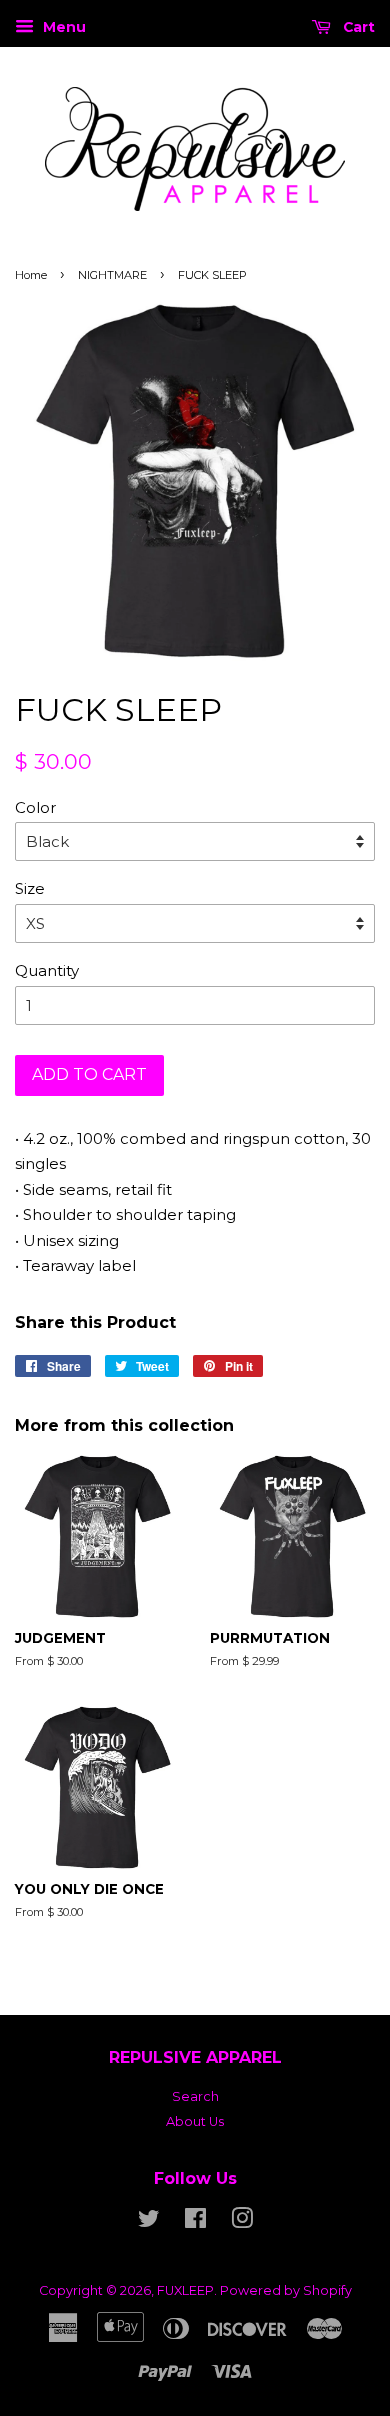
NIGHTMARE (112, 275)
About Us (195, 2121)
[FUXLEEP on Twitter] (149, 2222)
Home (31, 275)
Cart (357, 27)
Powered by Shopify (286, 2290)
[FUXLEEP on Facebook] (195, 2222)
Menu (62, 27)
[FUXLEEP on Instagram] (242, 2222)
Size (30, 888)
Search (195, 2096)
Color (35, 807)
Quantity (47, 970)
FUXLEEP (185, 2290)
